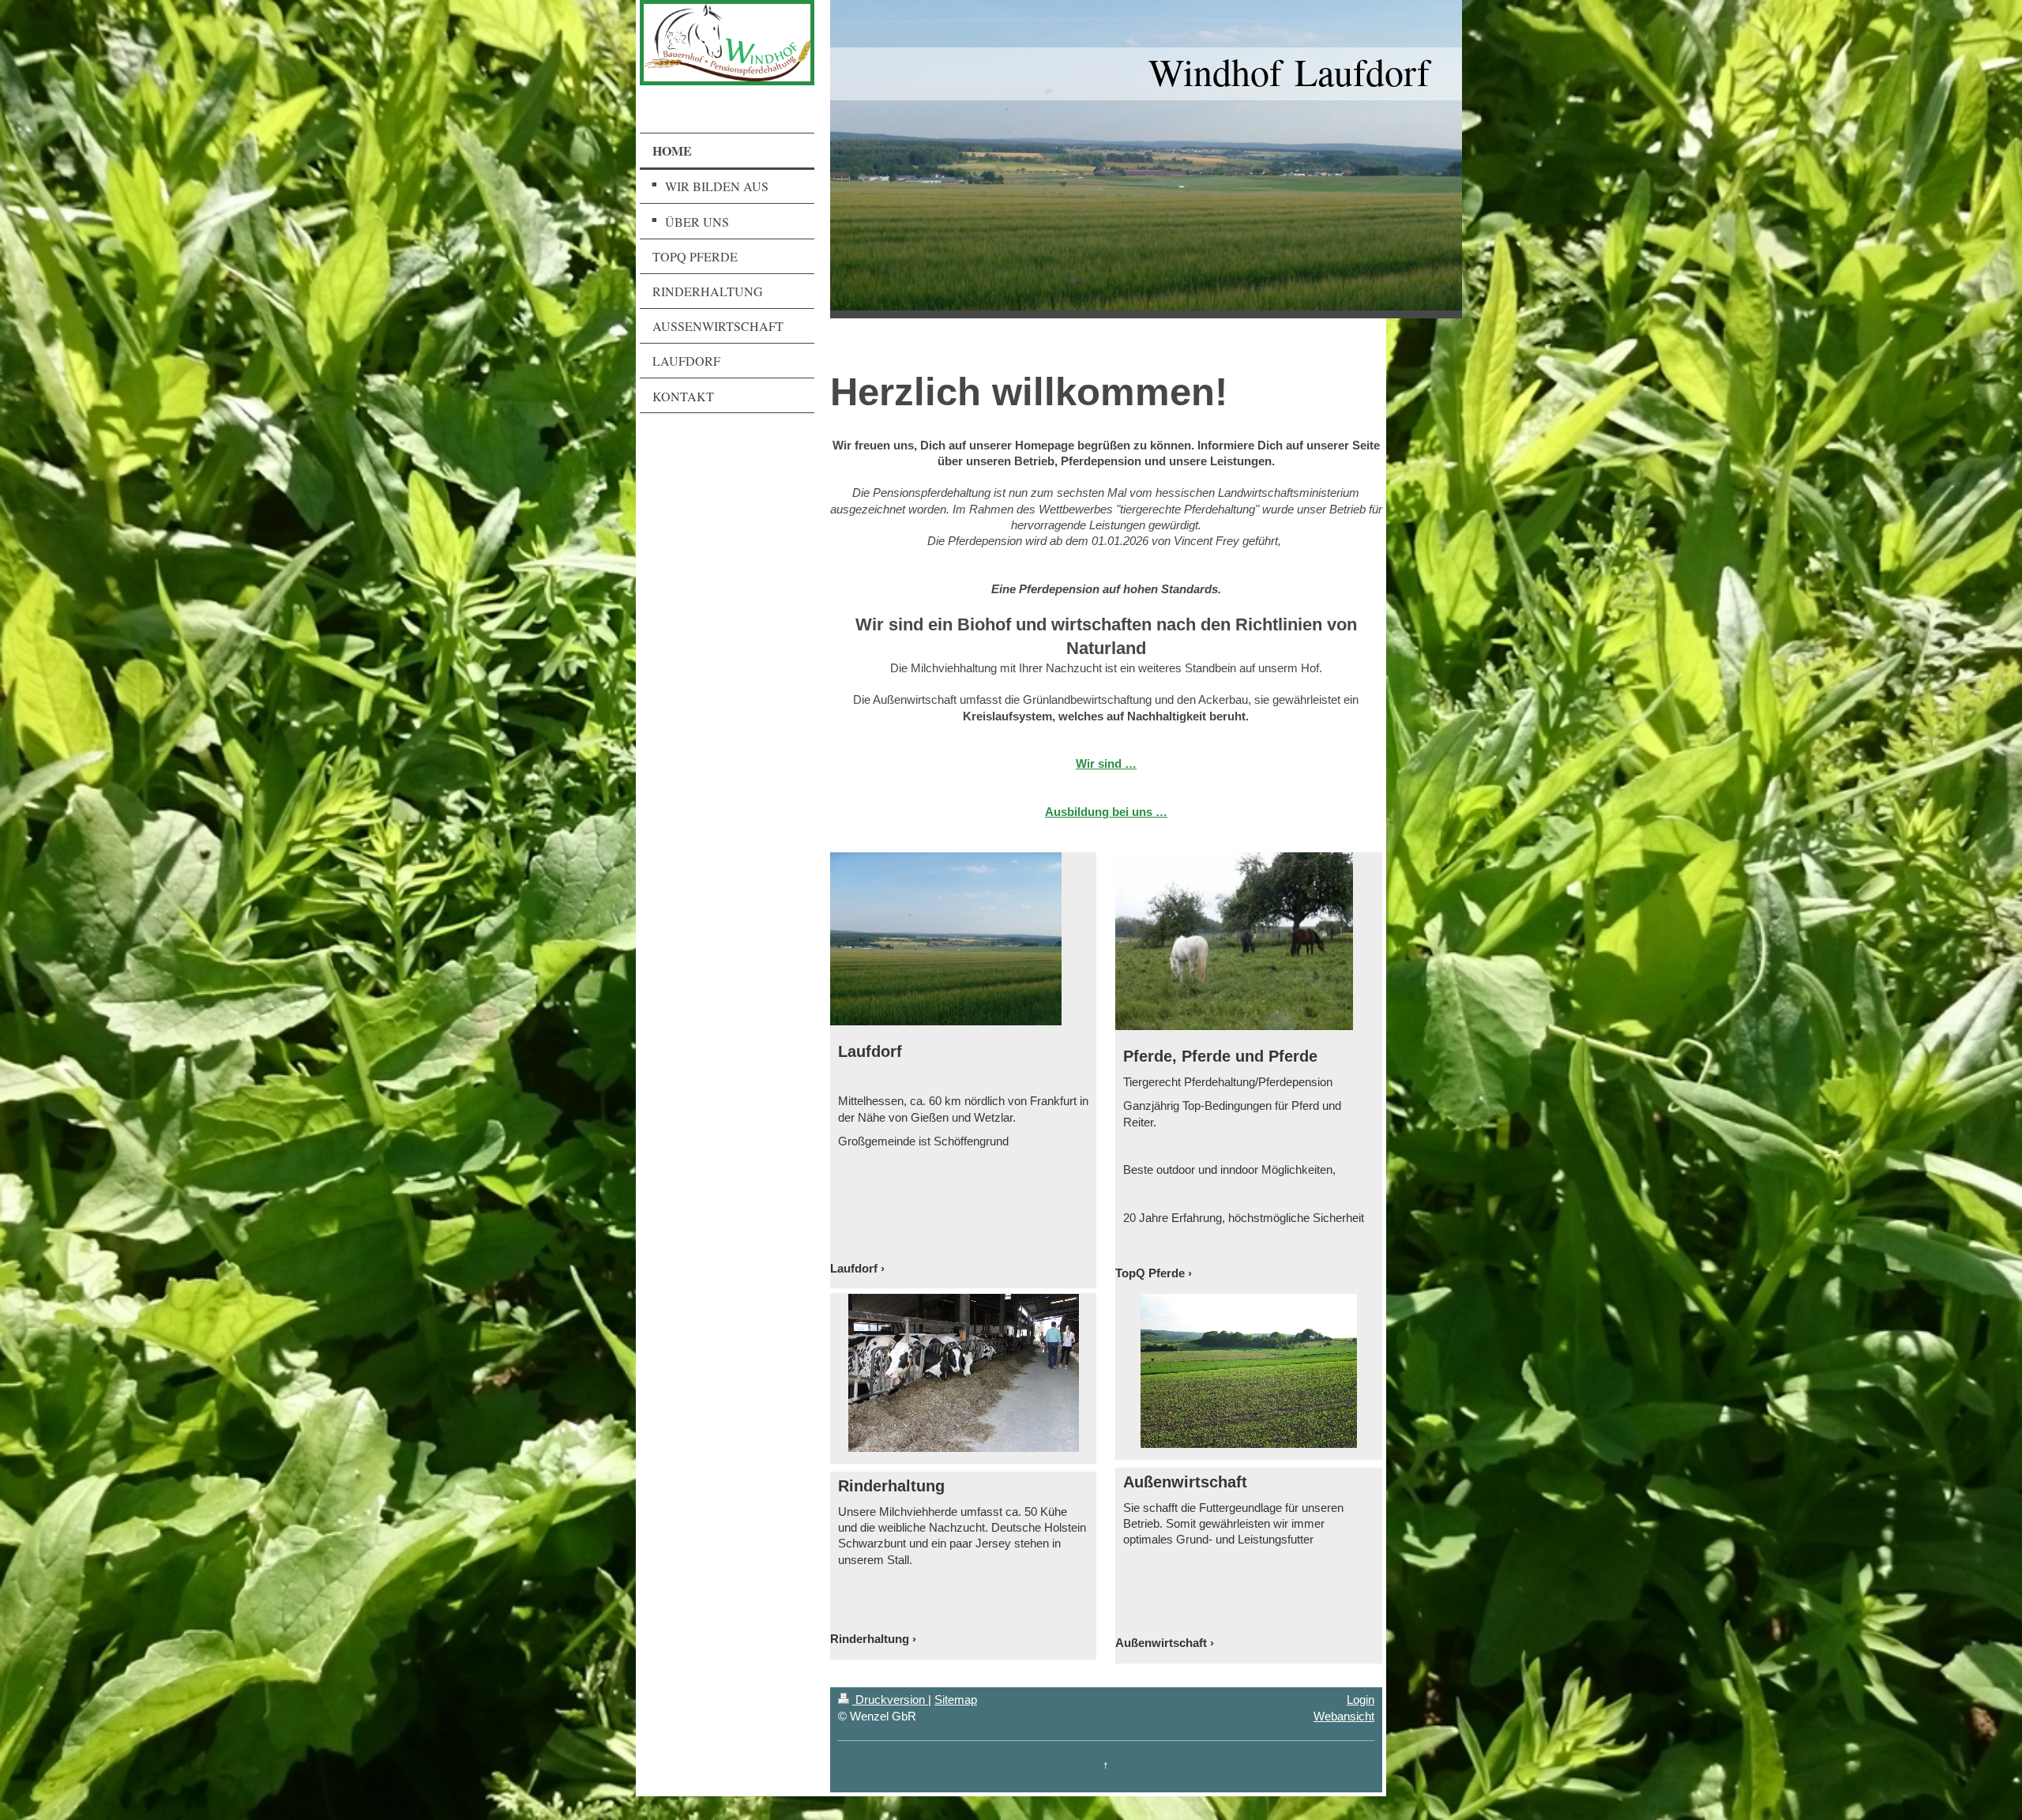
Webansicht (1344, 1716)
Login (1361, 1700)
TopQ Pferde (1150, 1273)
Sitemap (956, 1700)
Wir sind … (1106, 763)
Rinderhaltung (870, 1639)
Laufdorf (854, 1268)
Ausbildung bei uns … (1106, 812)
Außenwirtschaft (1161, 1643)
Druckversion (890, 1700)
